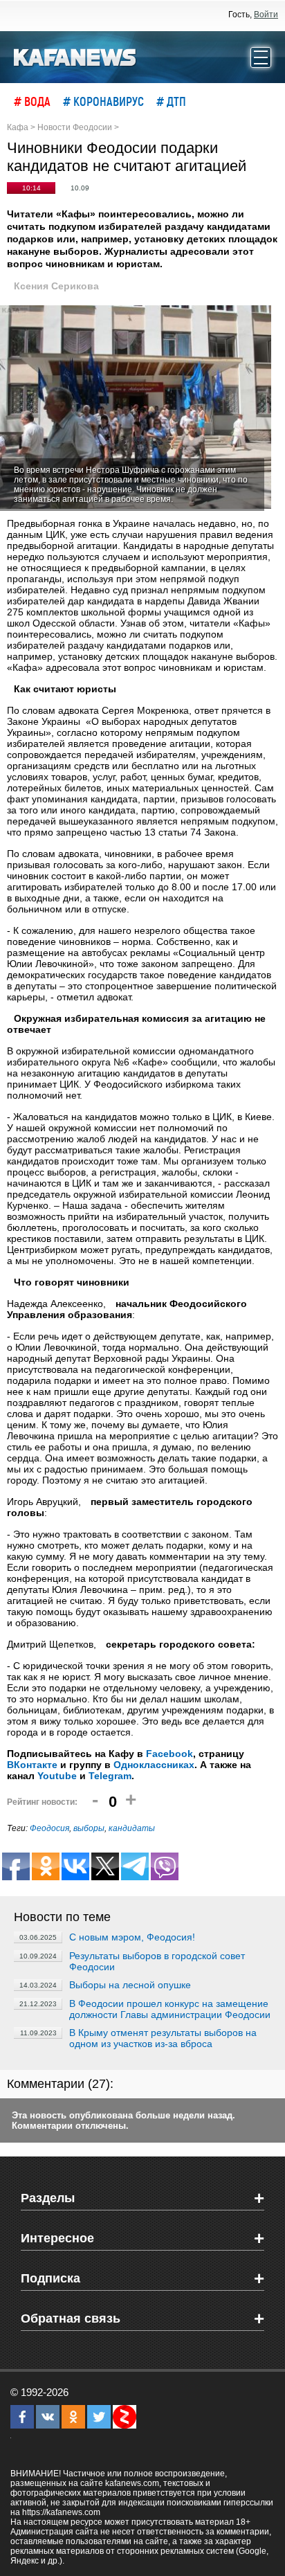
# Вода (32, 101)
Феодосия (49, 1828)
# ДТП (171, 101)
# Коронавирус (103, 101)
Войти (266, 15)
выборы (89, 1828)
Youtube (57, 1776)
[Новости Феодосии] (75, 56)
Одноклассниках (154, 1765)
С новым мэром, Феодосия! (132, 1937)
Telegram (110, 1776)
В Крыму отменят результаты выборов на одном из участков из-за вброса (163, 2038)
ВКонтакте (32, 1765)
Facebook (169, 1754)
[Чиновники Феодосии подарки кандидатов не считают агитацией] (136, 408)
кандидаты (132, 1828)
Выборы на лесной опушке (130, 1985)
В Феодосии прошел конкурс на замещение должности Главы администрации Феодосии (170, 2009)
